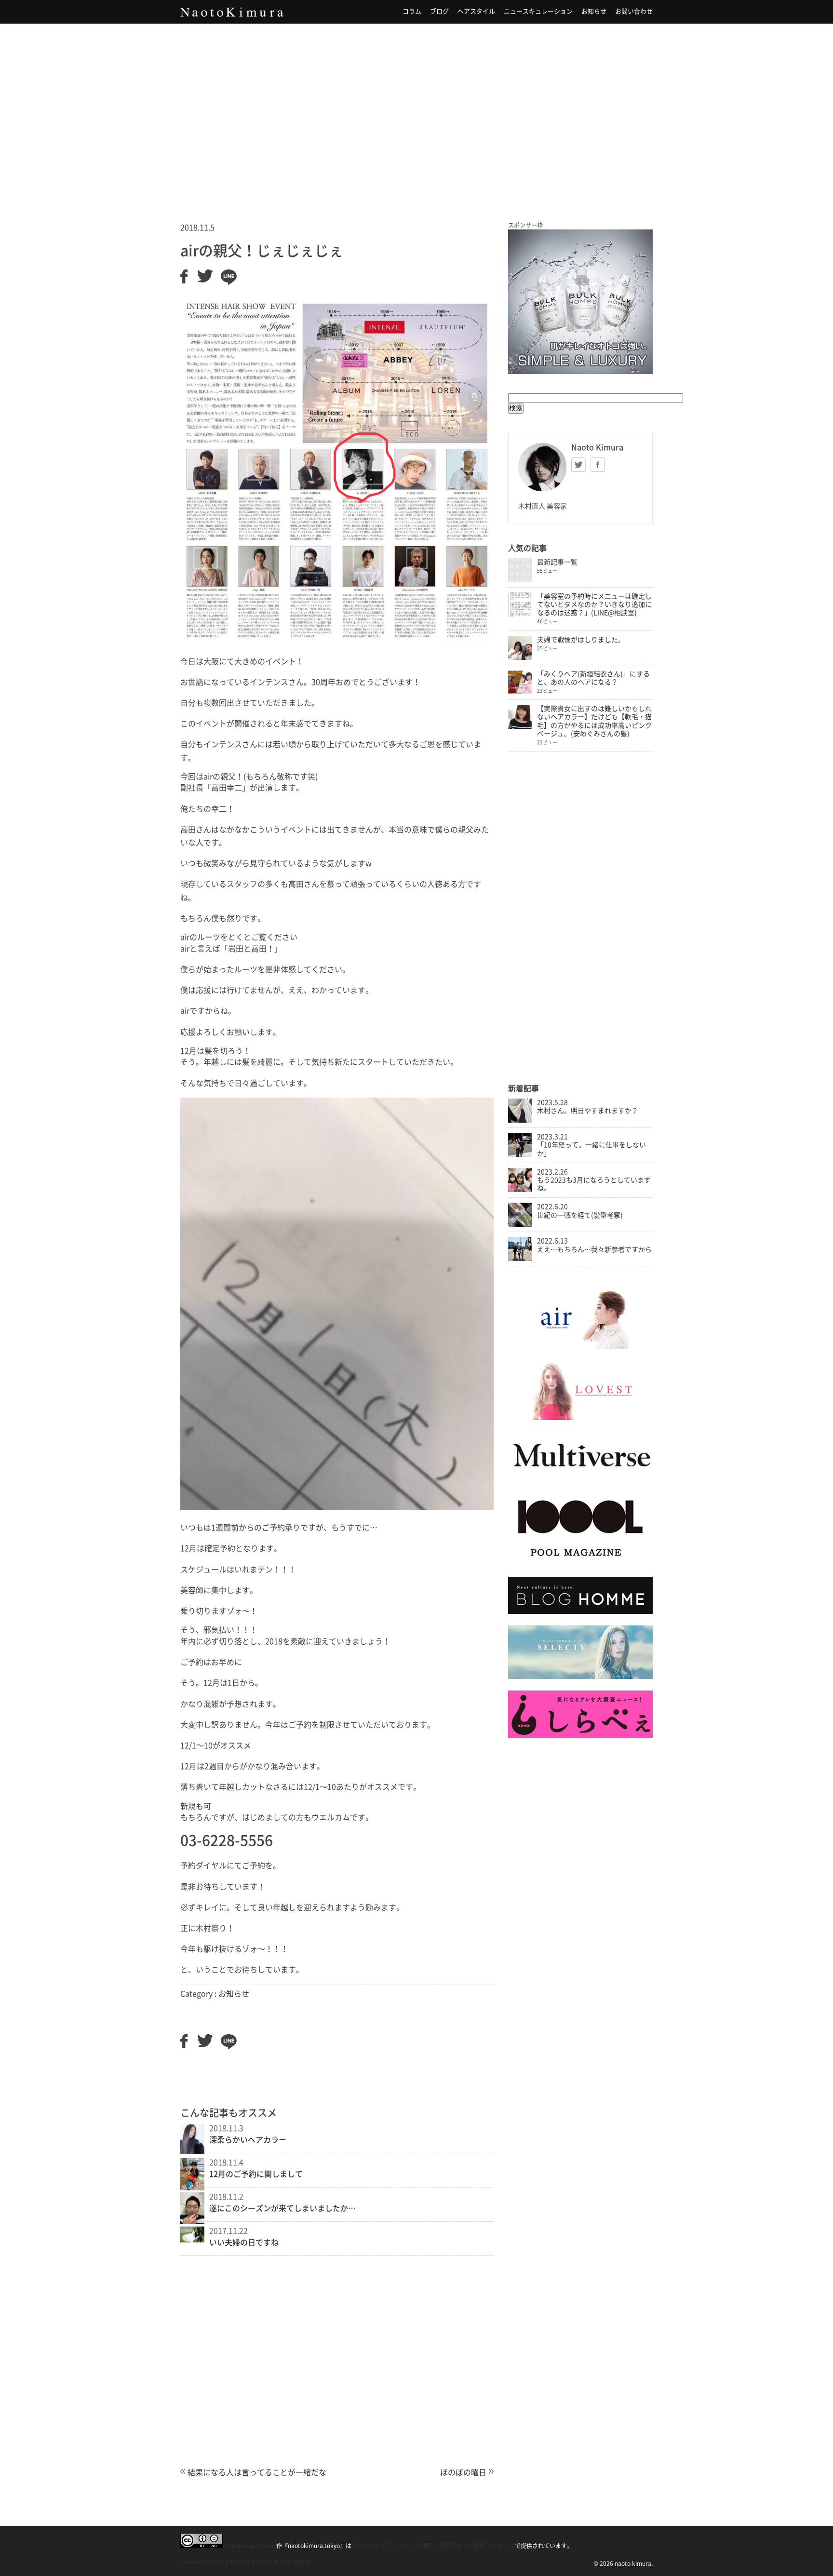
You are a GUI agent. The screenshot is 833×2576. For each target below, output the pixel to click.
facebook (598, 465)
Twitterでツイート (255, 2562)
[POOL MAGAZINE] (580, 1563)
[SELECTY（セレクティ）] (580, 1677)
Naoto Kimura (232, 12)
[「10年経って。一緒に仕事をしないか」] (520, 1154)
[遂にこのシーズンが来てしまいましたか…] (192, 2221)
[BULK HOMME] (580, 1611)
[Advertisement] (416, 110)
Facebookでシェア (205, 2562)
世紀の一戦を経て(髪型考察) (580, 1215)
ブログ (439, 11)
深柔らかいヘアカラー (248, 2140)
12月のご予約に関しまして (256, 2174)
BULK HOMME (580, 302)
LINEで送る (294, 2562)
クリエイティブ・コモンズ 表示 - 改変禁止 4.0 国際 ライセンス (433, 2546)
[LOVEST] (580, 1418)
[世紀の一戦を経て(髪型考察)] (520, 1224)
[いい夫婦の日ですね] (192, 2240)
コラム (412, 11)
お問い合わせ (634, 11)
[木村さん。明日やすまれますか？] (520, 1120)
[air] (580, 1347)
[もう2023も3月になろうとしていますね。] (520, 1190)
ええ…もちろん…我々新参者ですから (594, 1249)
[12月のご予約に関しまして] (192, 2187)
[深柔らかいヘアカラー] (192, 2151)
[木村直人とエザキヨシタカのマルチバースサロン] (580, 1476)
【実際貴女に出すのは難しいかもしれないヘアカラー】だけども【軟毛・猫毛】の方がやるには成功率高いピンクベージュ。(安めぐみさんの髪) (594, 721)
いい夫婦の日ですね (244, 2242)
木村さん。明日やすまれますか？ (588, 1111)
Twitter (578, 465)
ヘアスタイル (476, 11)
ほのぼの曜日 (463, 2472)
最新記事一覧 (557, 562)
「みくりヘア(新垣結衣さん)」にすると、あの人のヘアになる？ (593, 678)
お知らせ (594, 11)
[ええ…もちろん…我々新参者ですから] (520, 1259)
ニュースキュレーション (538, 11)
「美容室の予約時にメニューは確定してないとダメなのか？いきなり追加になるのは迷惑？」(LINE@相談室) (594, 604)
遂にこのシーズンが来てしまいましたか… (282, 2208)
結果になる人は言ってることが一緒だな (257, 2472)
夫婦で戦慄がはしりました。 (581, 640)
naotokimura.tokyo (249, 2546)
